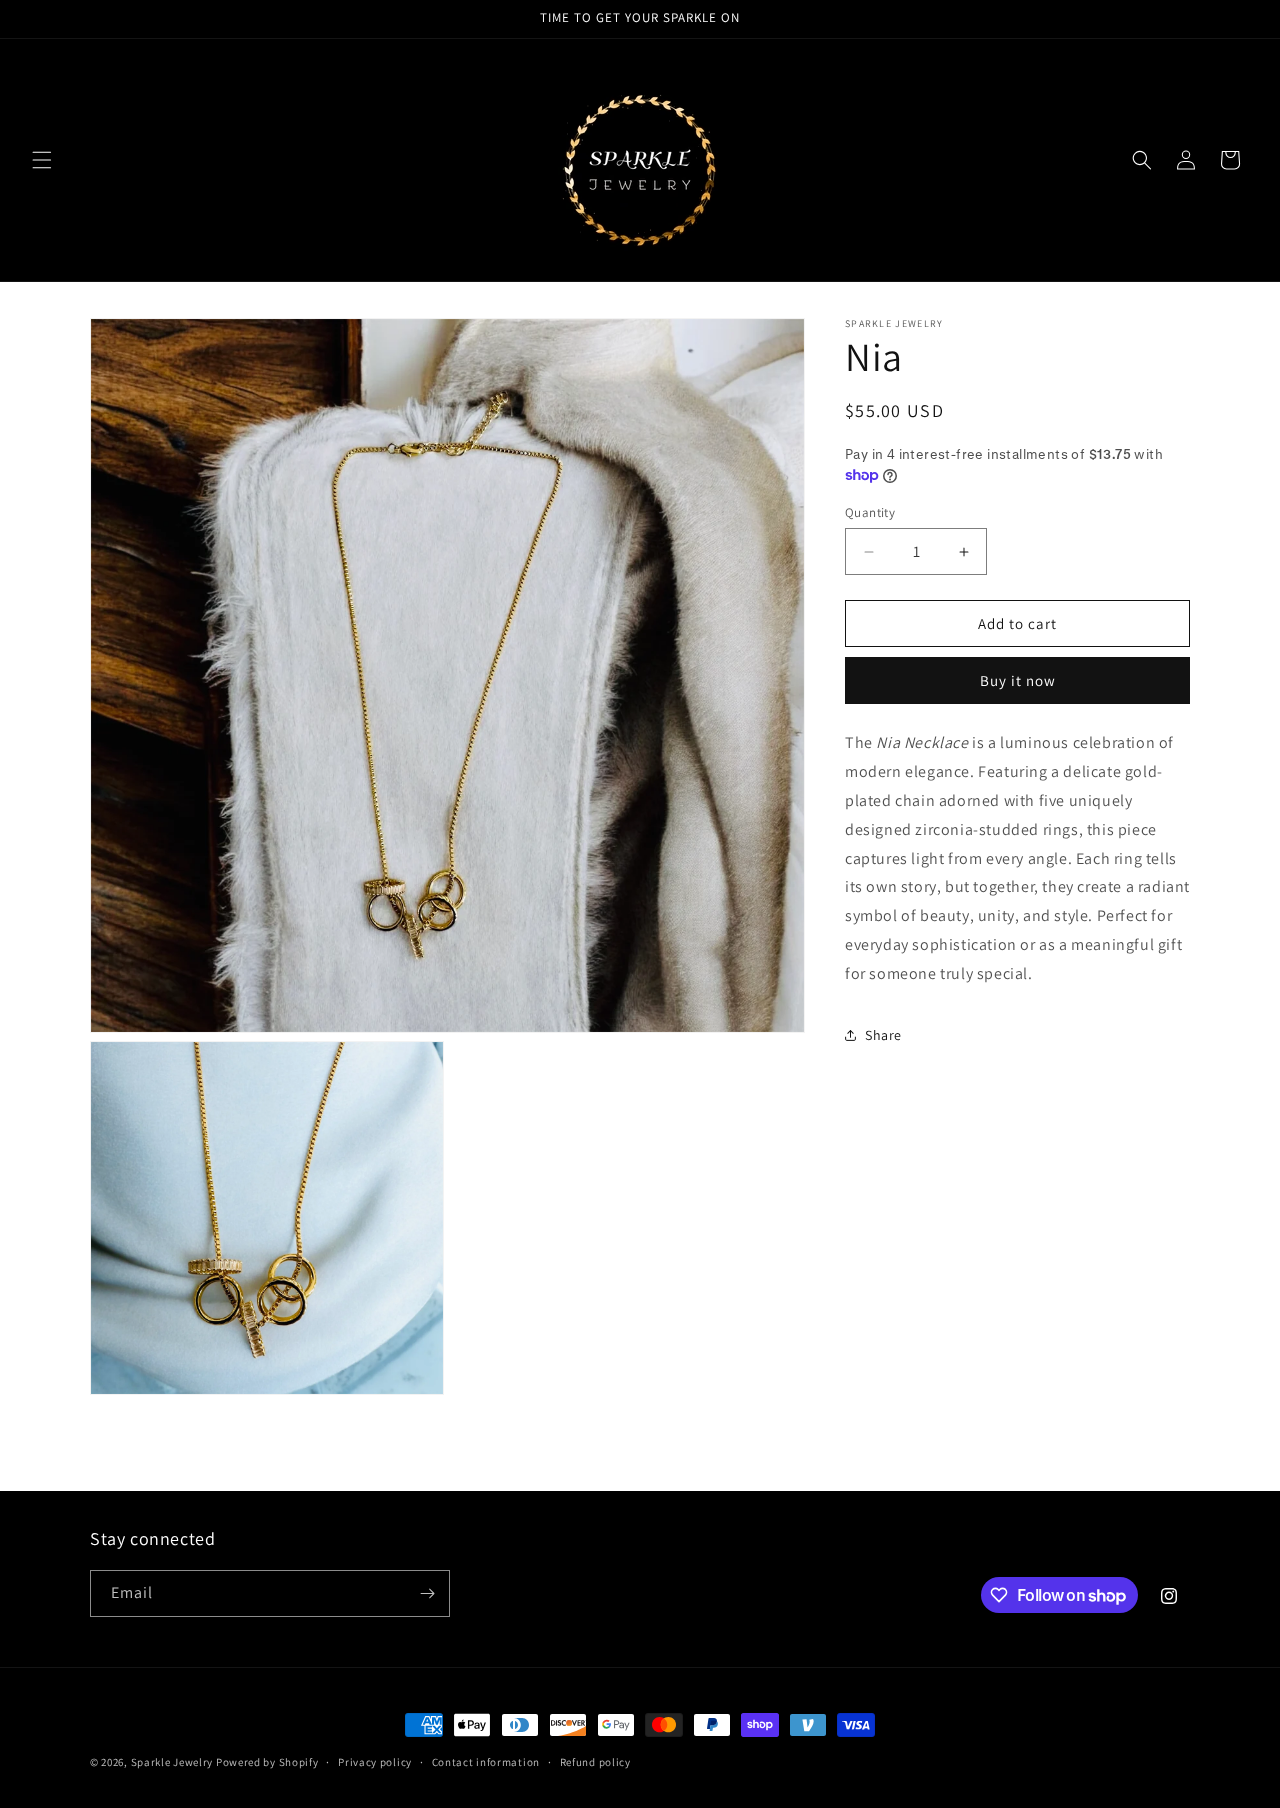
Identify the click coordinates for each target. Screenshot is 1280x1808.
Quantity (870, 512)
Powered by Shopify (267, 1762)
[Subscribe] (427, 1593)
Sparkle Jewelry (173, 1762)
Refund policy (595, 1762)
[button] (42, 160)
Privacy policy (375, 1762)
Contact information (486, 1762)
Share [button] (883, 1035)
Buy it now (1018, 680)
